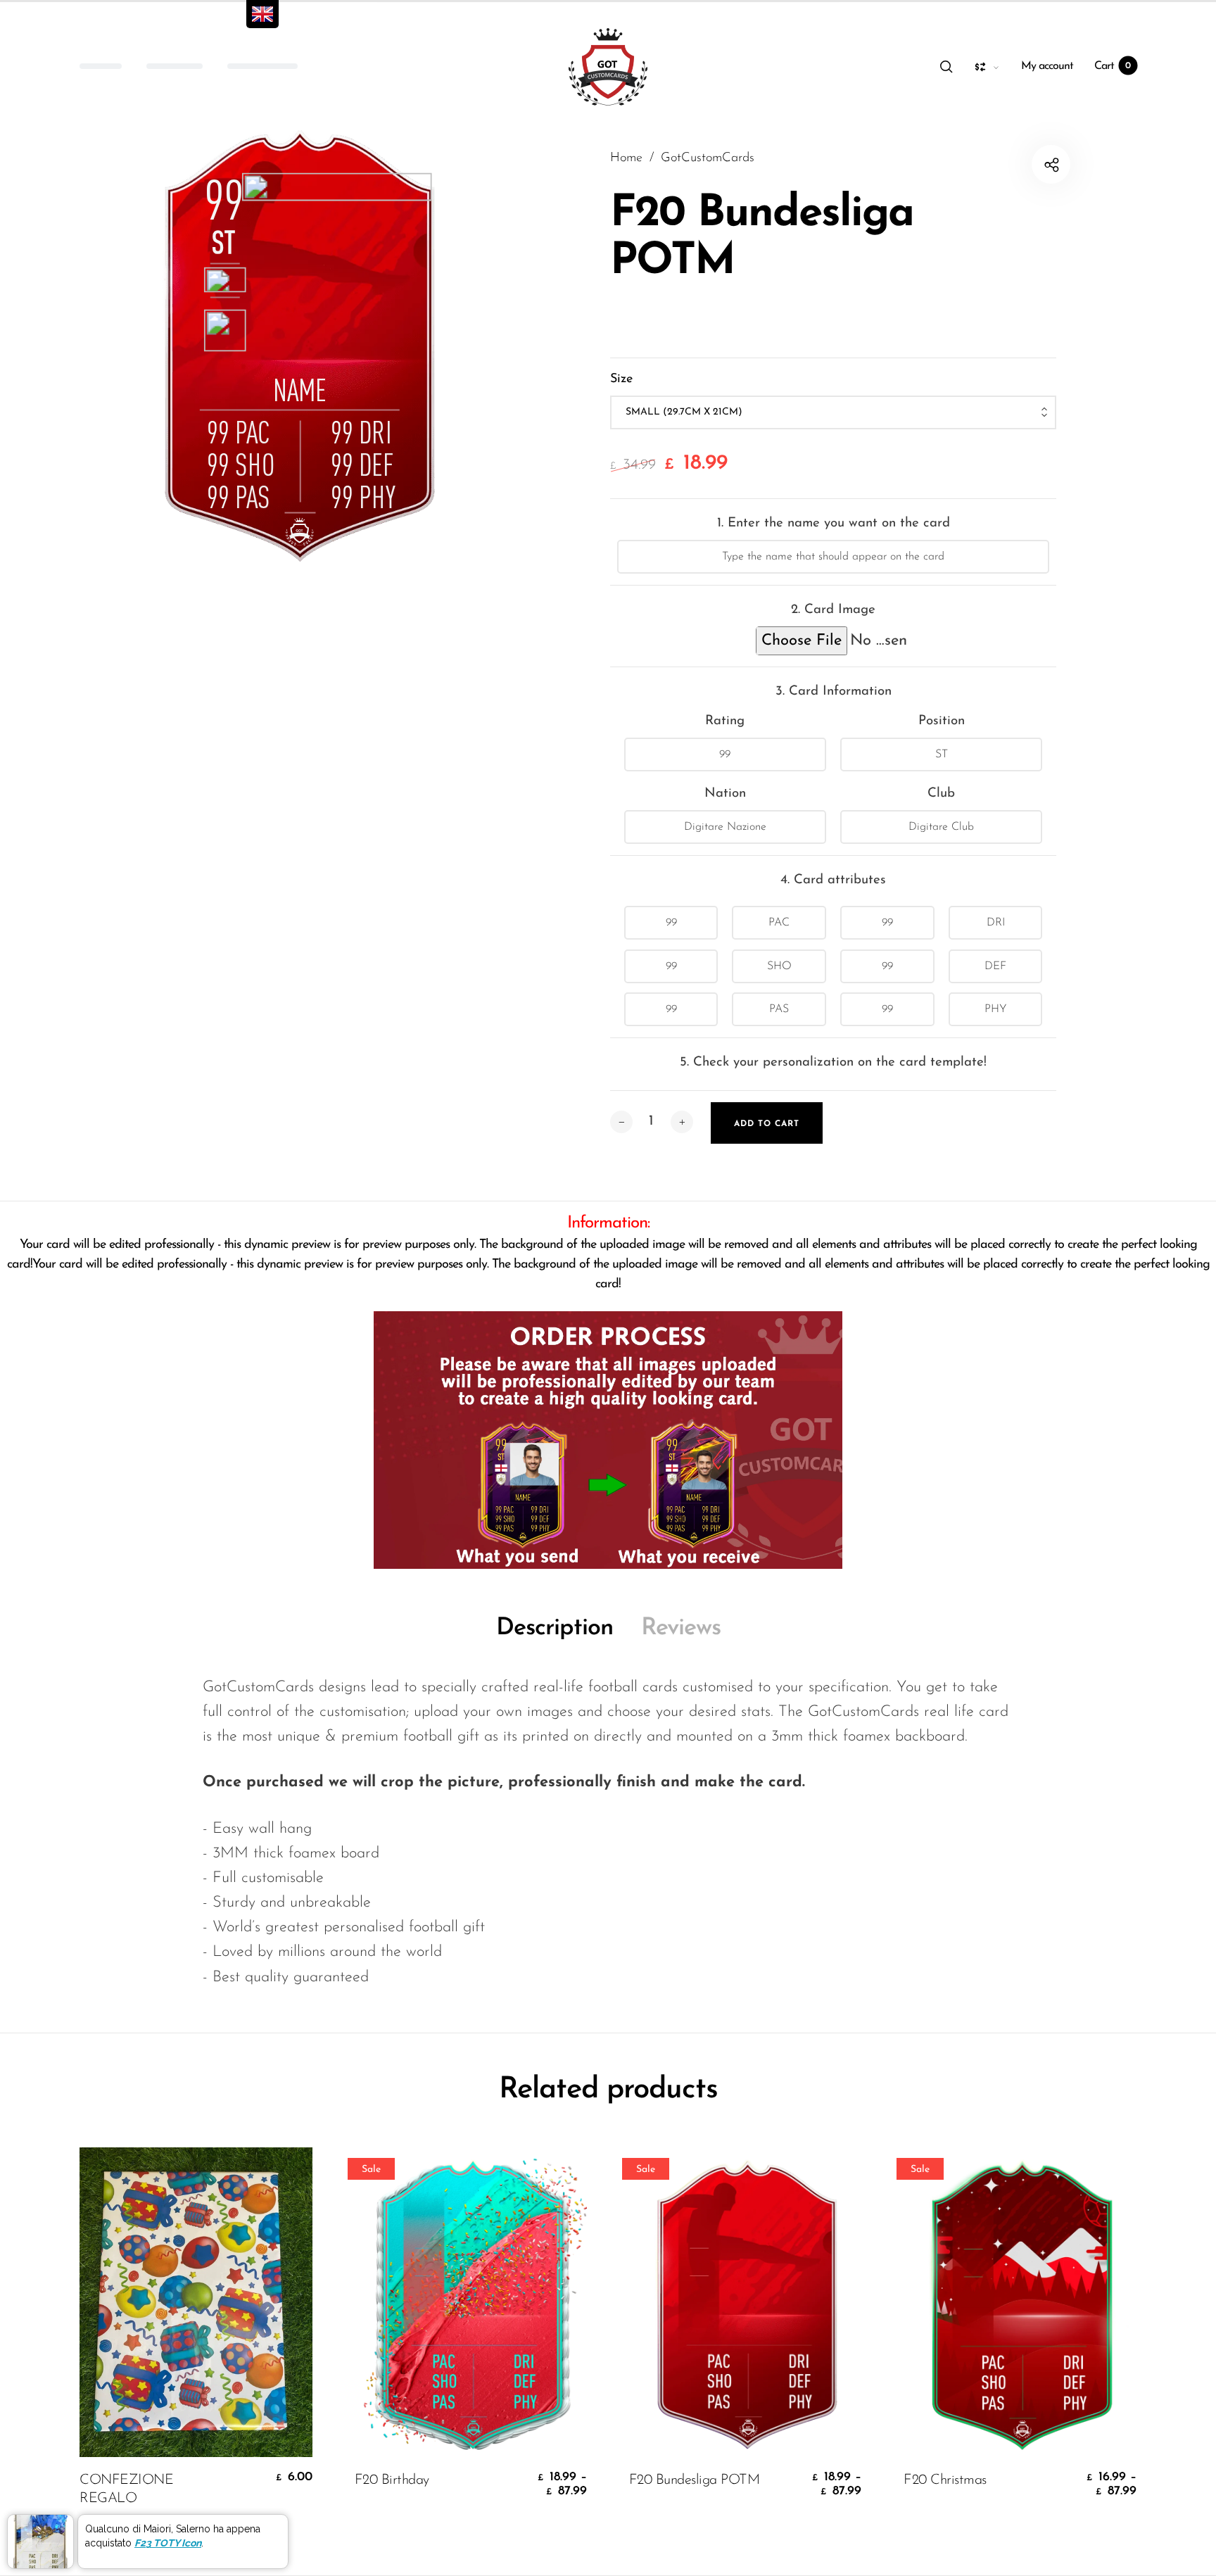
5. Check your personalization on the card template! (833, 1062)
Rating (725, 721)
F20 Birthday (392, 2480)
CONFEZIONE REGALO (126, 2489)
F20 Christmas (945, 2480)
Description (555, 1628)
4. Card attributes (833, 880)
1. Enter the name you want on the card (834, 523)
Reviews (681, 1628)
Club (941, 794)
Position (942, 721)
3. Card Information (834, 692)
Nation (725, 794)
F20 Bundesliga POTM (695, 2480)
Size (621, 379)
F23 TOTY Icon (168, 2543)
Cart (1113, 66)
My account (1047, 66)
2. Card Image (833, 610)
